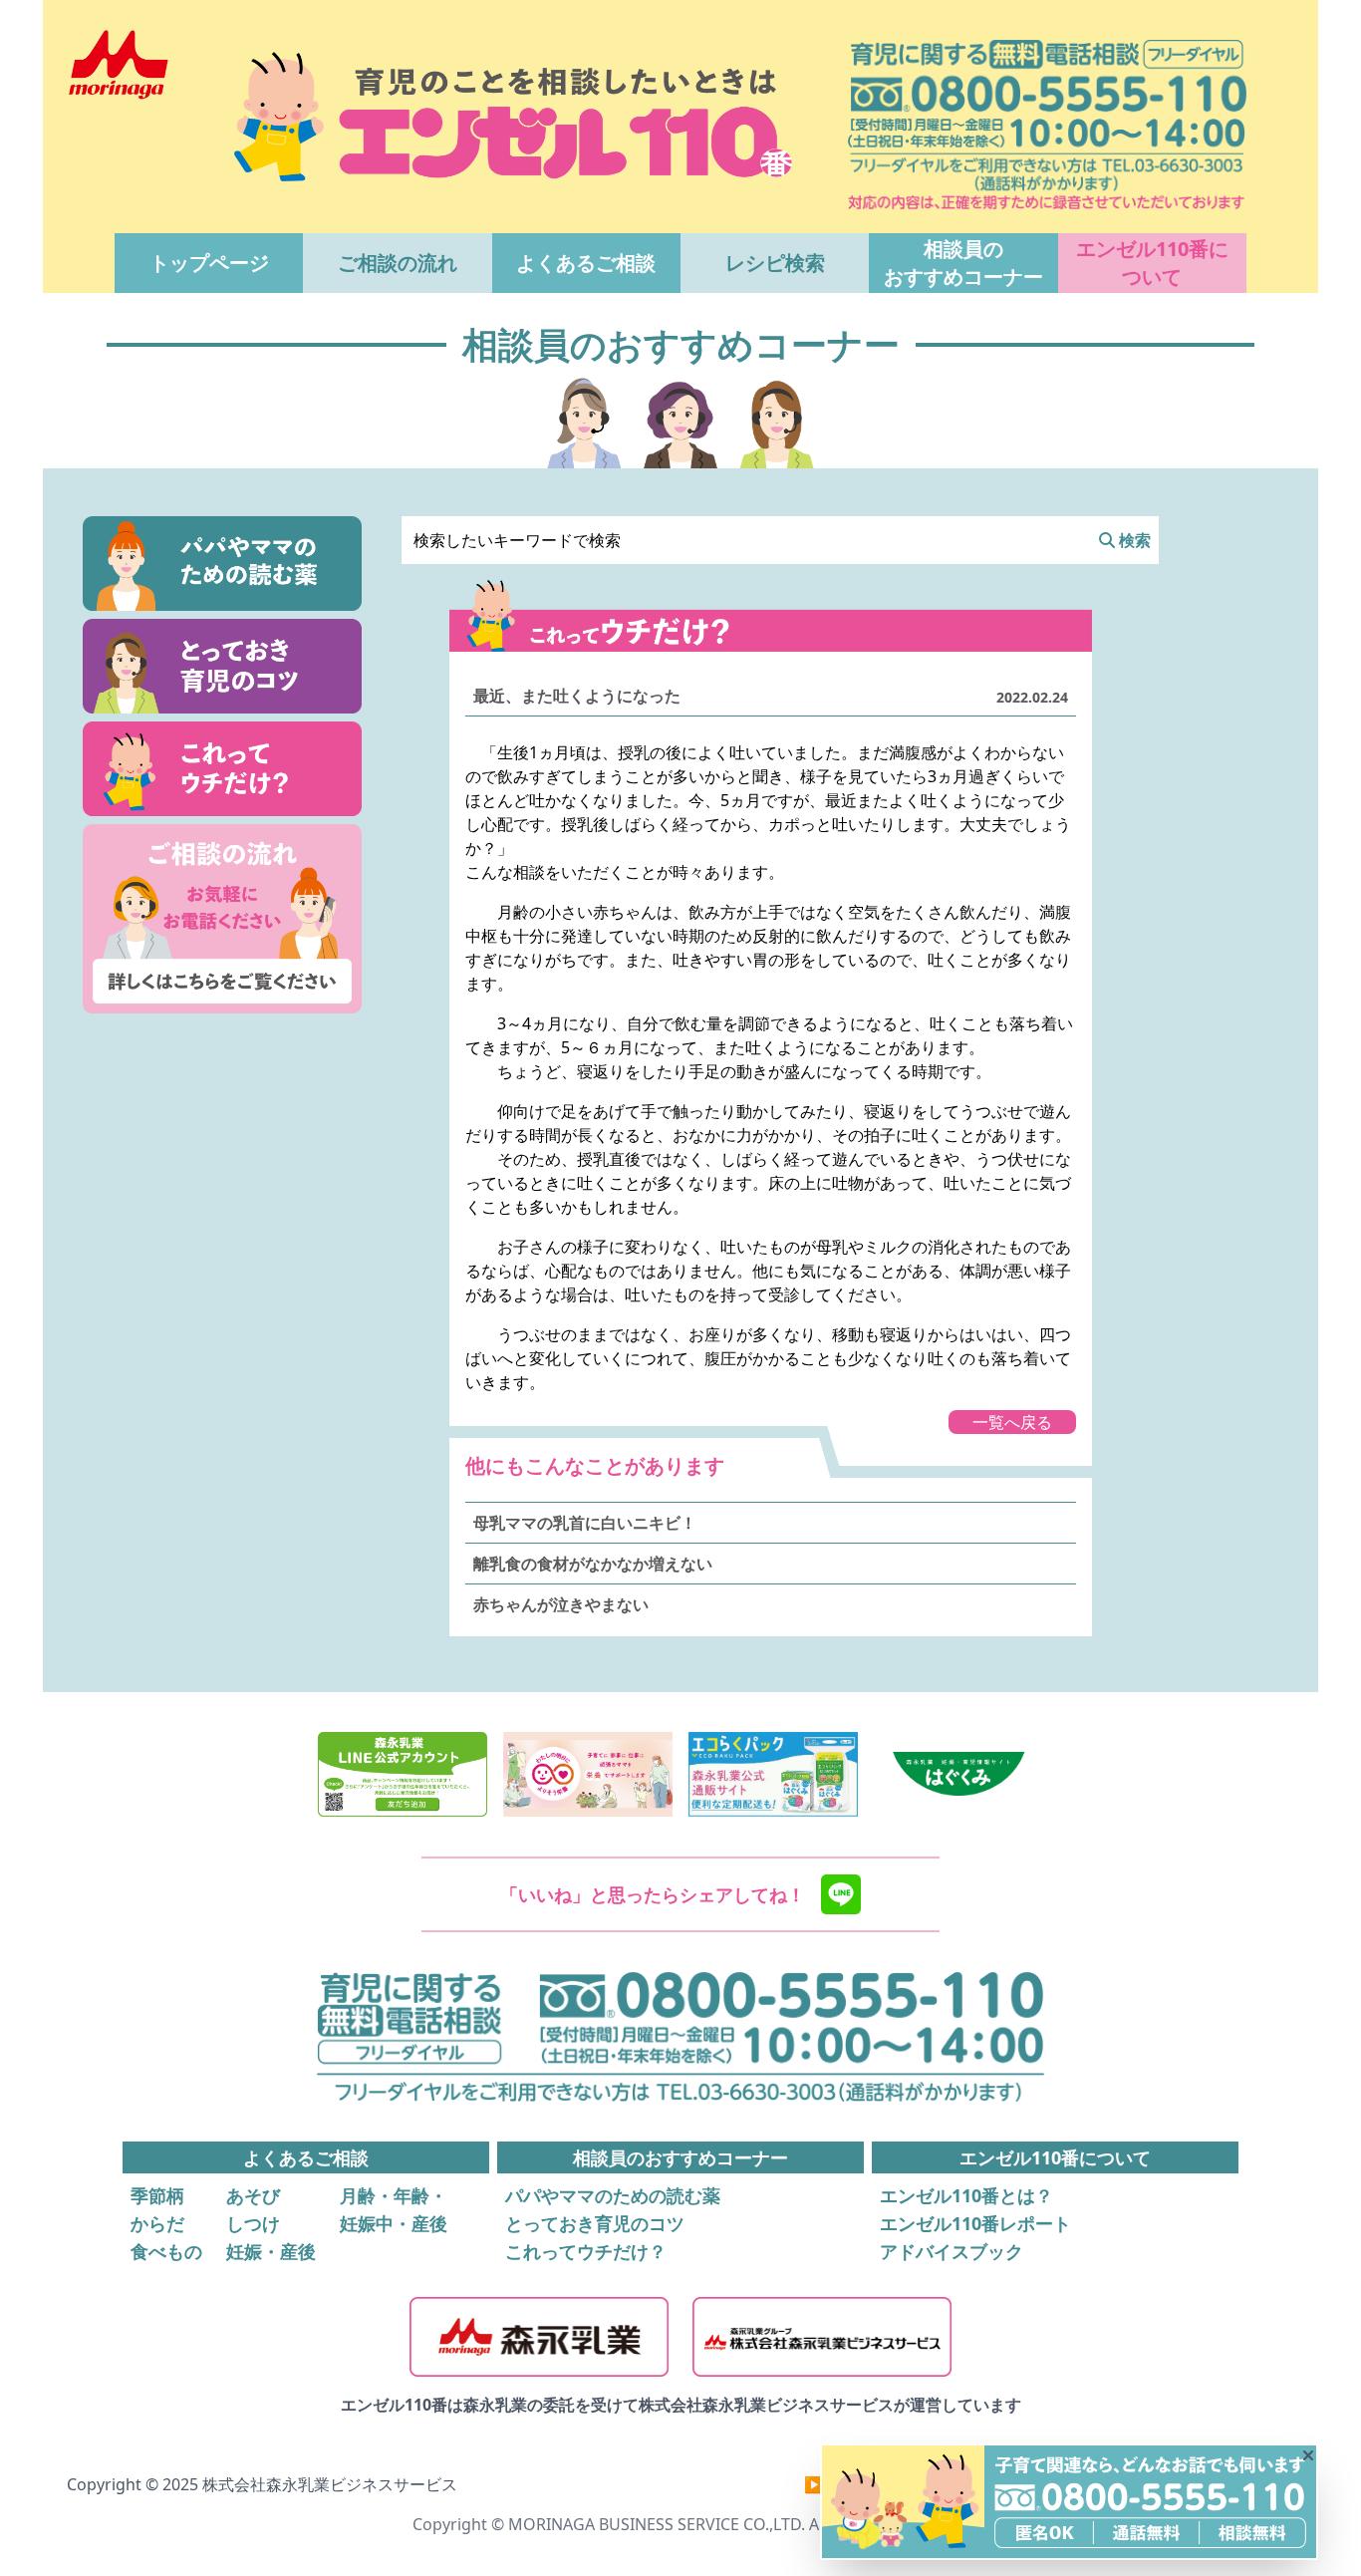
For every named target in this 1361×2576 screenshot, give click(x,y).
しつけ (253, 2223)
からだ (157, 2223)
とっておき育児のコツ (595, 2223)
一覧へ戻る (1012, 1422)
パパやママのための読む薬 (613, 2195)
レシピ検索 (775, 263)
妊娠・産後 (271, 2251)
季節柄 (157, 2195)
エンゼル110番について (1152, 263)
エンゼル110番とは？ (966, 2195)
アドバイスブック (952, 2251)
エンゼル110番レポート (975, 2223)
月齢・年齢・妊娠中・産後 (394, 2209)
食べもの (166, 2251)
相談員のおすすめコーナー (963, 263)
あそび (253, 2195)
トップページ (209, 263)
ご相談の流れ (398, 263)
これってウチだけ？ (586, 2251)
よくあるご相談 (586, 263)
